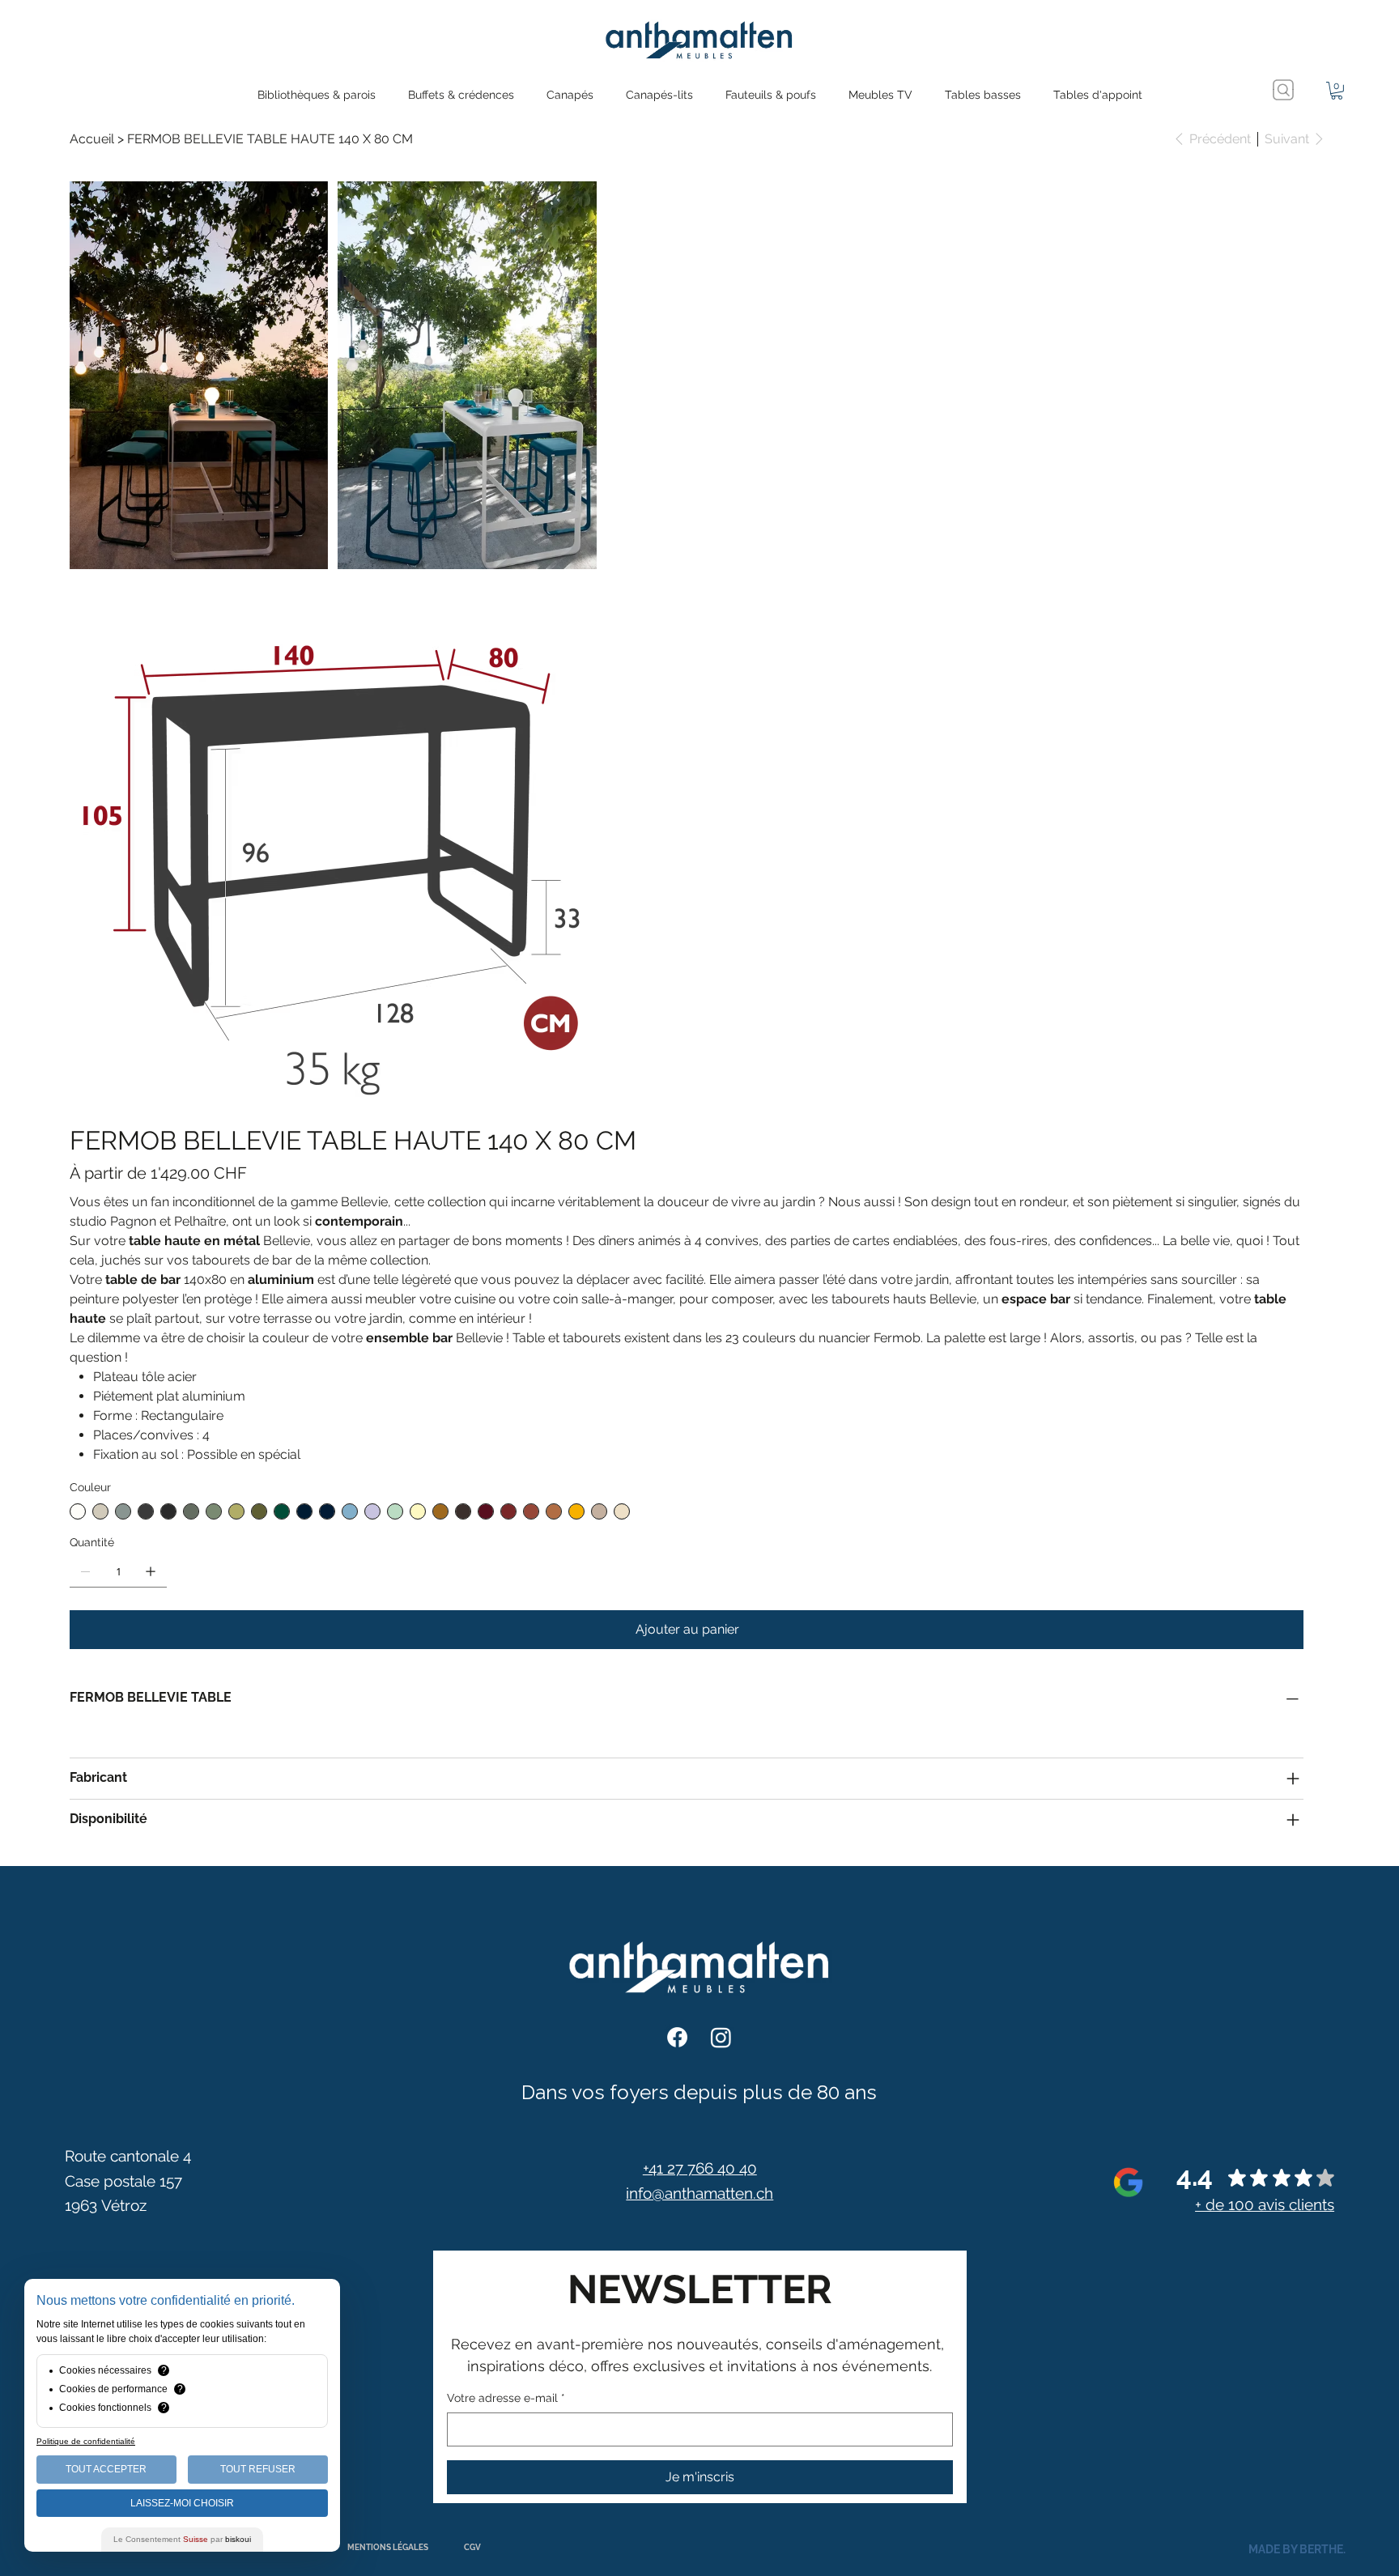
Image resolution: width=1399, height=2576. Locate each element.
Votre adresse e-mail (506, 2398)
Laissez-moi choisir (182, 2503)
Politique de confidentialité (86, 2441)
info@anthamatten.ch (699, 2193)
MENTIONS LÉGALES (388, 2547)
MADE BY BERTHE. (1297, 2549)
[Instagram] (721, 2037)
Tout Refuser (258, 2469)
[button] (1337, 91)
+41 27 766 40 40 (700, 2168)
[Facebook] (677, 2037)
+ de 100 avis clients (1265, 2204)
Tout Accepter (106, 2469)
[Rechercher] (1283, 90)
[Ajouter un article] (151, 1571)
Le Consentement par (182, 2539)
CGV (472, 2547)
